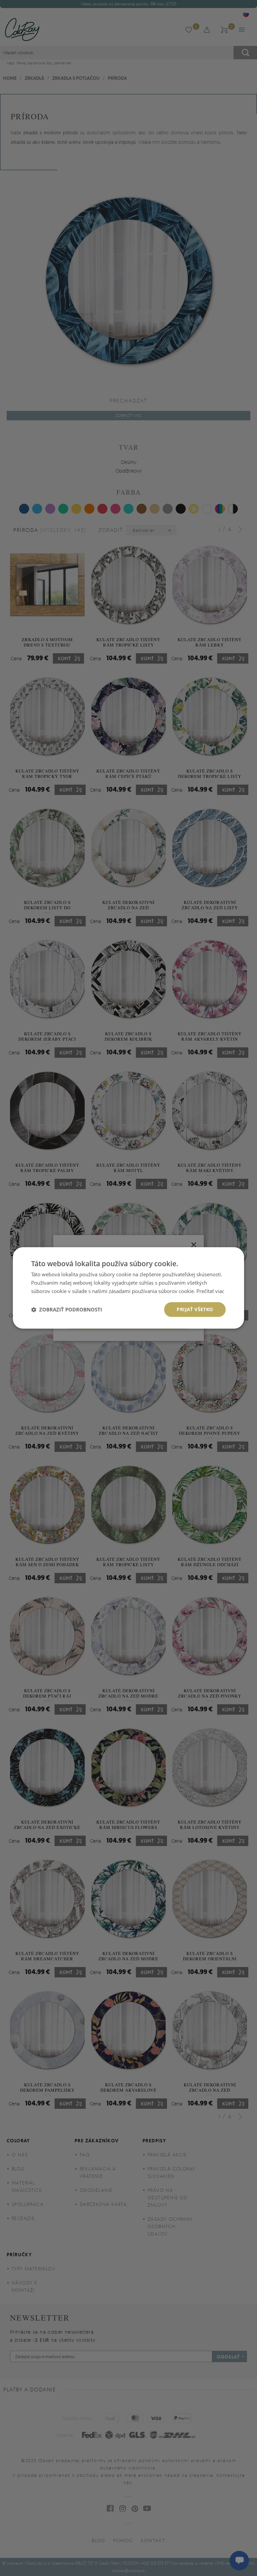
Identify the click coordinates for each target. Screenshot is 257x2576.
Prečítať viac (210, 1291)
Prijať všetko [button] (195, 1309)
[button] (67, 1309)
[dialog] (128, 1288)
